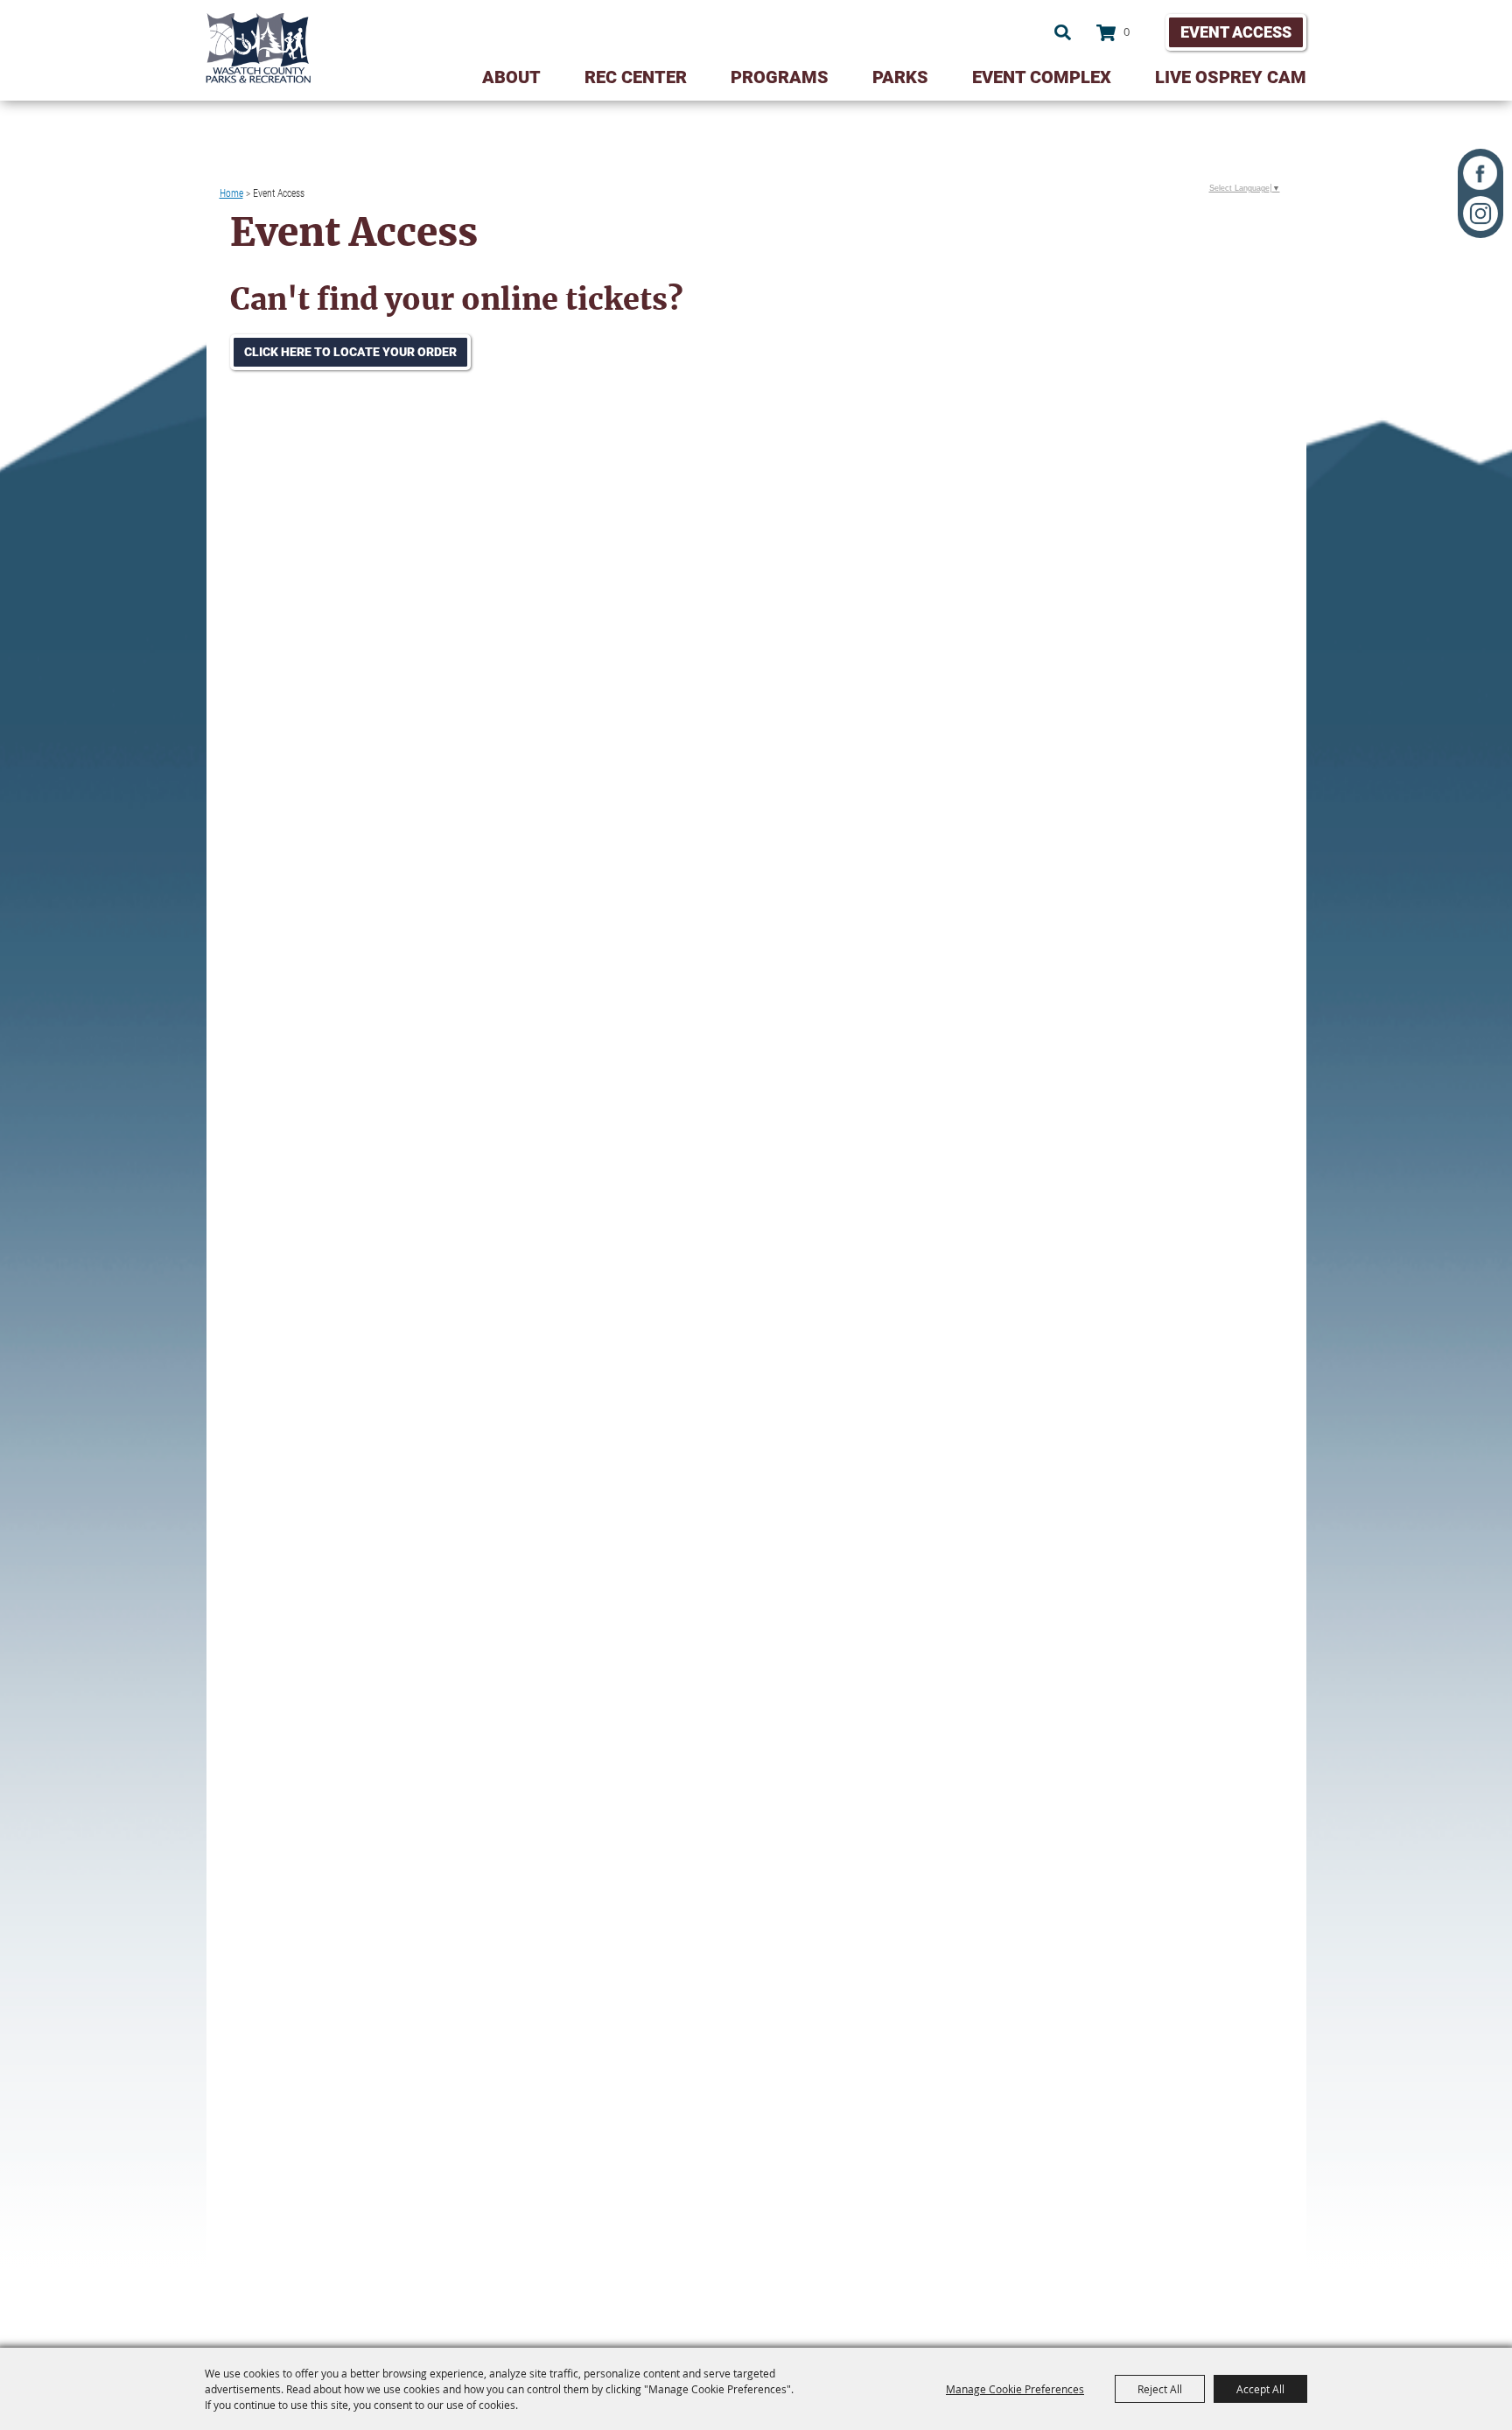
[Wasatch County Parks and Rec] (258, 48)
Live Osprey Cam (1231, 77)
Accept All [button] (1260, 2389)
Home (231, 193)
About (511, 77)
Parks (900, 77)
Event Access (1236, 32)
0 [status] (1127, 32)
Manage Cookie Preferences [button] (1015, 2389)
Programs (780, 77)
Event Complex (1042, 77)
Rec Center (636, 77)
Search (1063, 32)
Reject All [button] (1160, 2389)
